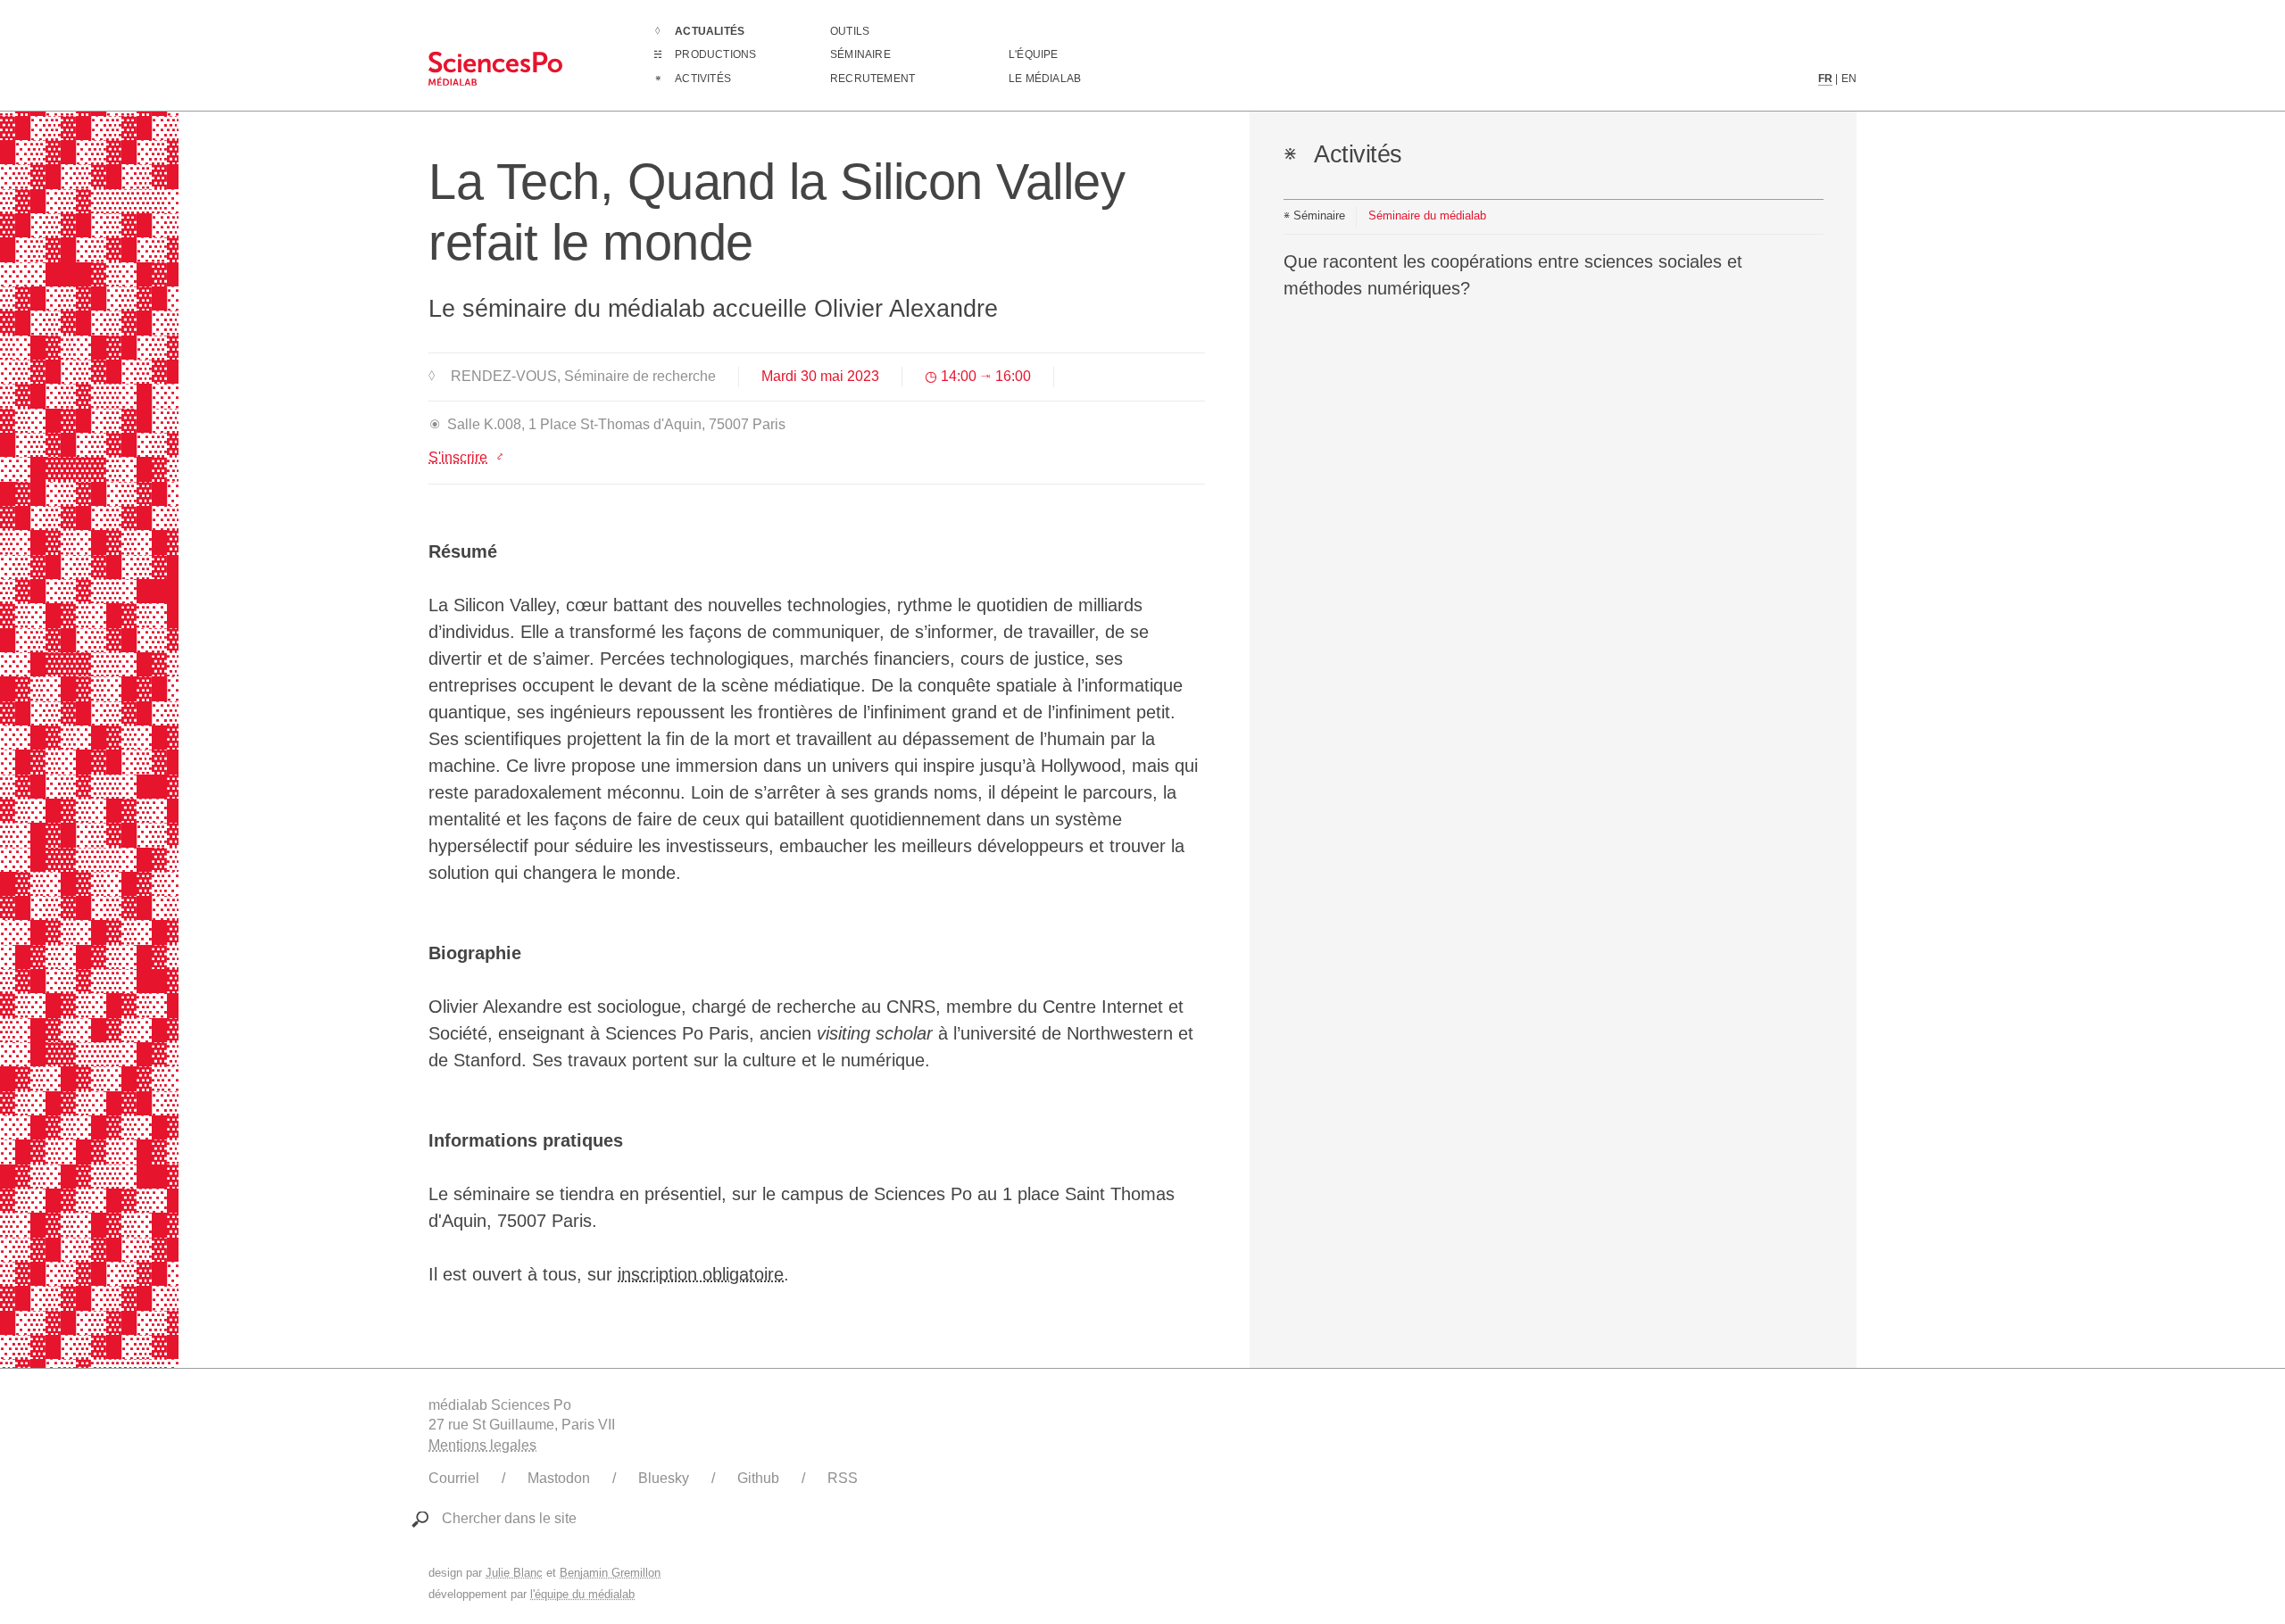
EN (1849, 79)
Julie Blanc (514, 1573)
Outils (850, 31)
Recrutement (872, 79)
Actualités (710, 31)
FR (1825, 79)
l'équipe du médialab (582, 1594)
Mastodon (559, 1478)
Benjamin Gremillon (610, 1573)
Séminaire (860, 54)
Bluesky (664, 1478)
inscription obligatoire (701, 1274)
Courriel (454, 1478)
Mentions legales (482, 1445)
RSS (843, 1478)
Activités (703, 79)
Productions (715, 54)
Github (758, 1478)
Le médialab (1045, 79)
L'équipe (1034, 54)
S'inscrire (458, 457)
